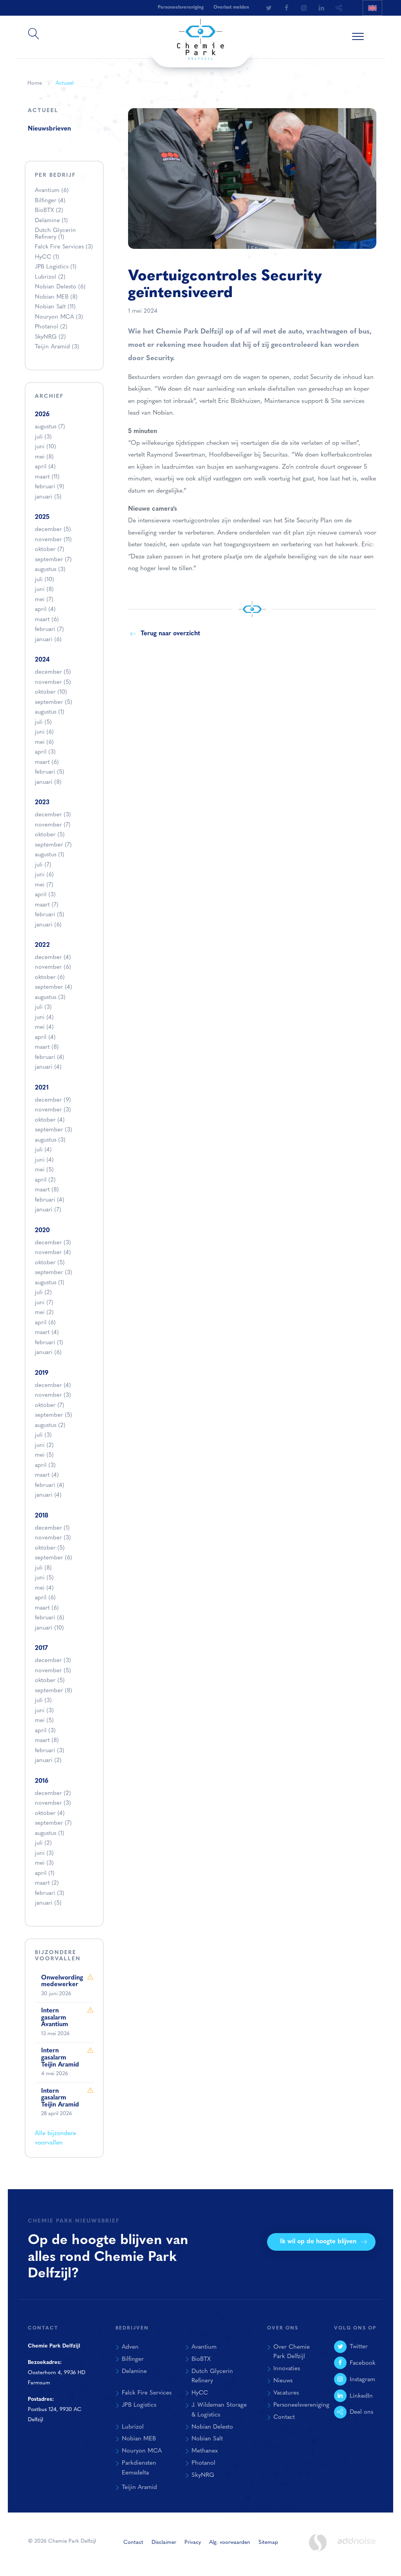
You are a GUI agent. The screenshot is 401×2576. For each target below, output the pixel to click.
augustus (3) (50, 570)
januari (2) (48, 1761)
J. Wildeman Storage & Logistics (219, 2410)
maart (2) (47, 1883)
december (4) (53, 958)
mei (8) (44, 457)
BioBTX (49, 211)
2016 (42, 1781)
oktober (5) (50, 835)
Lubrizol (50, 277)
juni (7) (44, 1303)
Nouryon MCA (59, 317)
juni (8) (44, 590)
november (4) (53, 1253)
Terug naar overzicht (170, 634)
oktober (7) (50, 550)
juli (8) (43, 1568)
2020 (42, 1231)
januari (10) (49, 1628)
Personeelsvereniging (301, 2405)
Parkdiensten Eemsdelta (139, 2468)
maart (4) (47, 1333)
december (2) (53, 1794)
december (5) (53, 530)
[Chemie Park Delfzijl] (200, 36)
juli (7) (43, 865)
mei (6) (44, 742)
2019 (42, 1373)
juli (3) (43, 437)
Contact (284, 2417)
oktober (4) (50, 1120)
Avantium (52, 191)
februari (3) (50, 1751)
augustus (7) (50, 427)
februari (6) (50, 1618)
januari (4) (48, 1067)
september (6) (53, 1558)
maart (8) (47, 1047)
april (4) (45, 467)
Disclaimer (164, 2542)
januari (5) (48, 497)
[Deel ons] (339, 8)
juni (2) (44, 1446)
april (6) (45, 1323)
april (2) (45, 1180)
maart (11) (47, 477)
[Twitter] (269, 8)
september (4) (53, 987)
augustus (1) (50, 712)
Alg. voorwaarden (230, 2542)
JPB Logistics (56, 267)
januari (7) (48, 1210)
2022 (42, 945)
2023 (42, 803)
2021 (42, 1088)
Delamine (51, 221)
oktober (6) (50, 978)
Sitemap (268, 2542)
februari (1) (49, 1343)
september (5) (53, 702)
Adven (130, 2347)
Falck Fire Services (64, 247)
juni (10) (45, 447)
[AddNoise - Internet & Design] (357, 2547)
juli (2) (43, 1293)
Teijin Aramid (57, 347)
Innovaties (287, 2369)
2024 (42, 660)
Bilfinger (50, 201)
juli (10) (44, 580)
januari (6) (48, 640)
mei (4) (44, 1027)
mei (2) (44, 1313)
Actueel (65, 83)
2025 (42, 517)
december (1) (52, 1528)
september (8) (53, 1691)
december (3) (53, 815)
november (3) (53, 1110)
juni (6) (44, 732)
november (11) (53, 540)
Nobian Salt (55, 307)
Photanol (51, 327)
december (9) (53, 1100)
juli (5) (43, 722)
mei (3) (44, 1863)
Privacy (193, 2542)
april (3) (45, 752)
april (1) (45, 1874)
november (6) (53, 967)
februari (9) (50, 487)
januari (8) (48, 782)
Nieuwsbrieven (49, 129)
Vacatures (286, 2393)
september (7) (53, 560)
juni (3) (44, 1711)
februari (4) (50, 1058)
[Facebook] (286, 8)
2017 (41, 1648)
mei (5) (44, 1170)
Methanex (205, 2451)
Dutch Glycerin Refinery (55, 234)
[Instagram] (304, 8)
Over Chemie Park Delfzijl (292, 2352)
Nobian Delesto (60, 287)
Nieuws (283, 2381)
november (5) (53, 683)
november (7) (53, 825)
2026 (42, 415)
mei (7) (44, 600)
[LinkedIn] (322, 8)
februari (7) (49, 630)
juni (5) (44, 1578)
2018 (42, 1516)
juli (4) (43, 1150)
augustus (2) (50, 1426)
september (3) (53, 1130)
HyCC (47, 257)
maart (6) (47, 620)
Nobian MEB (56, 297)
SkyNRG (50, 337)
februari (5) (50, 772)
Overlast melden (231, 7)
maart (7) (47, 905)
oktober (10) (51, 692)
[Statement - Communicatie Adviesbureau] (318, 2542)
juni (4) (44, 1018)
